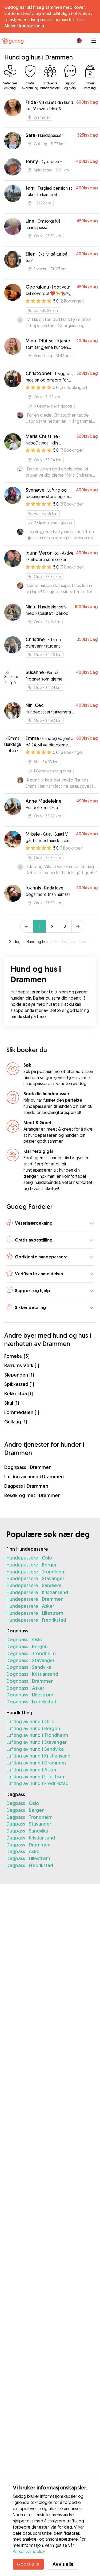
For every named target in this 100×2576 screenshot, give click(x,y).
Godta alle (28, 2564)
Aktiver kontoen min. (25, 26)
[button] (50, 1223)
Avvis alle (63, 2564)
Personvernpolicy (29, 2551)
